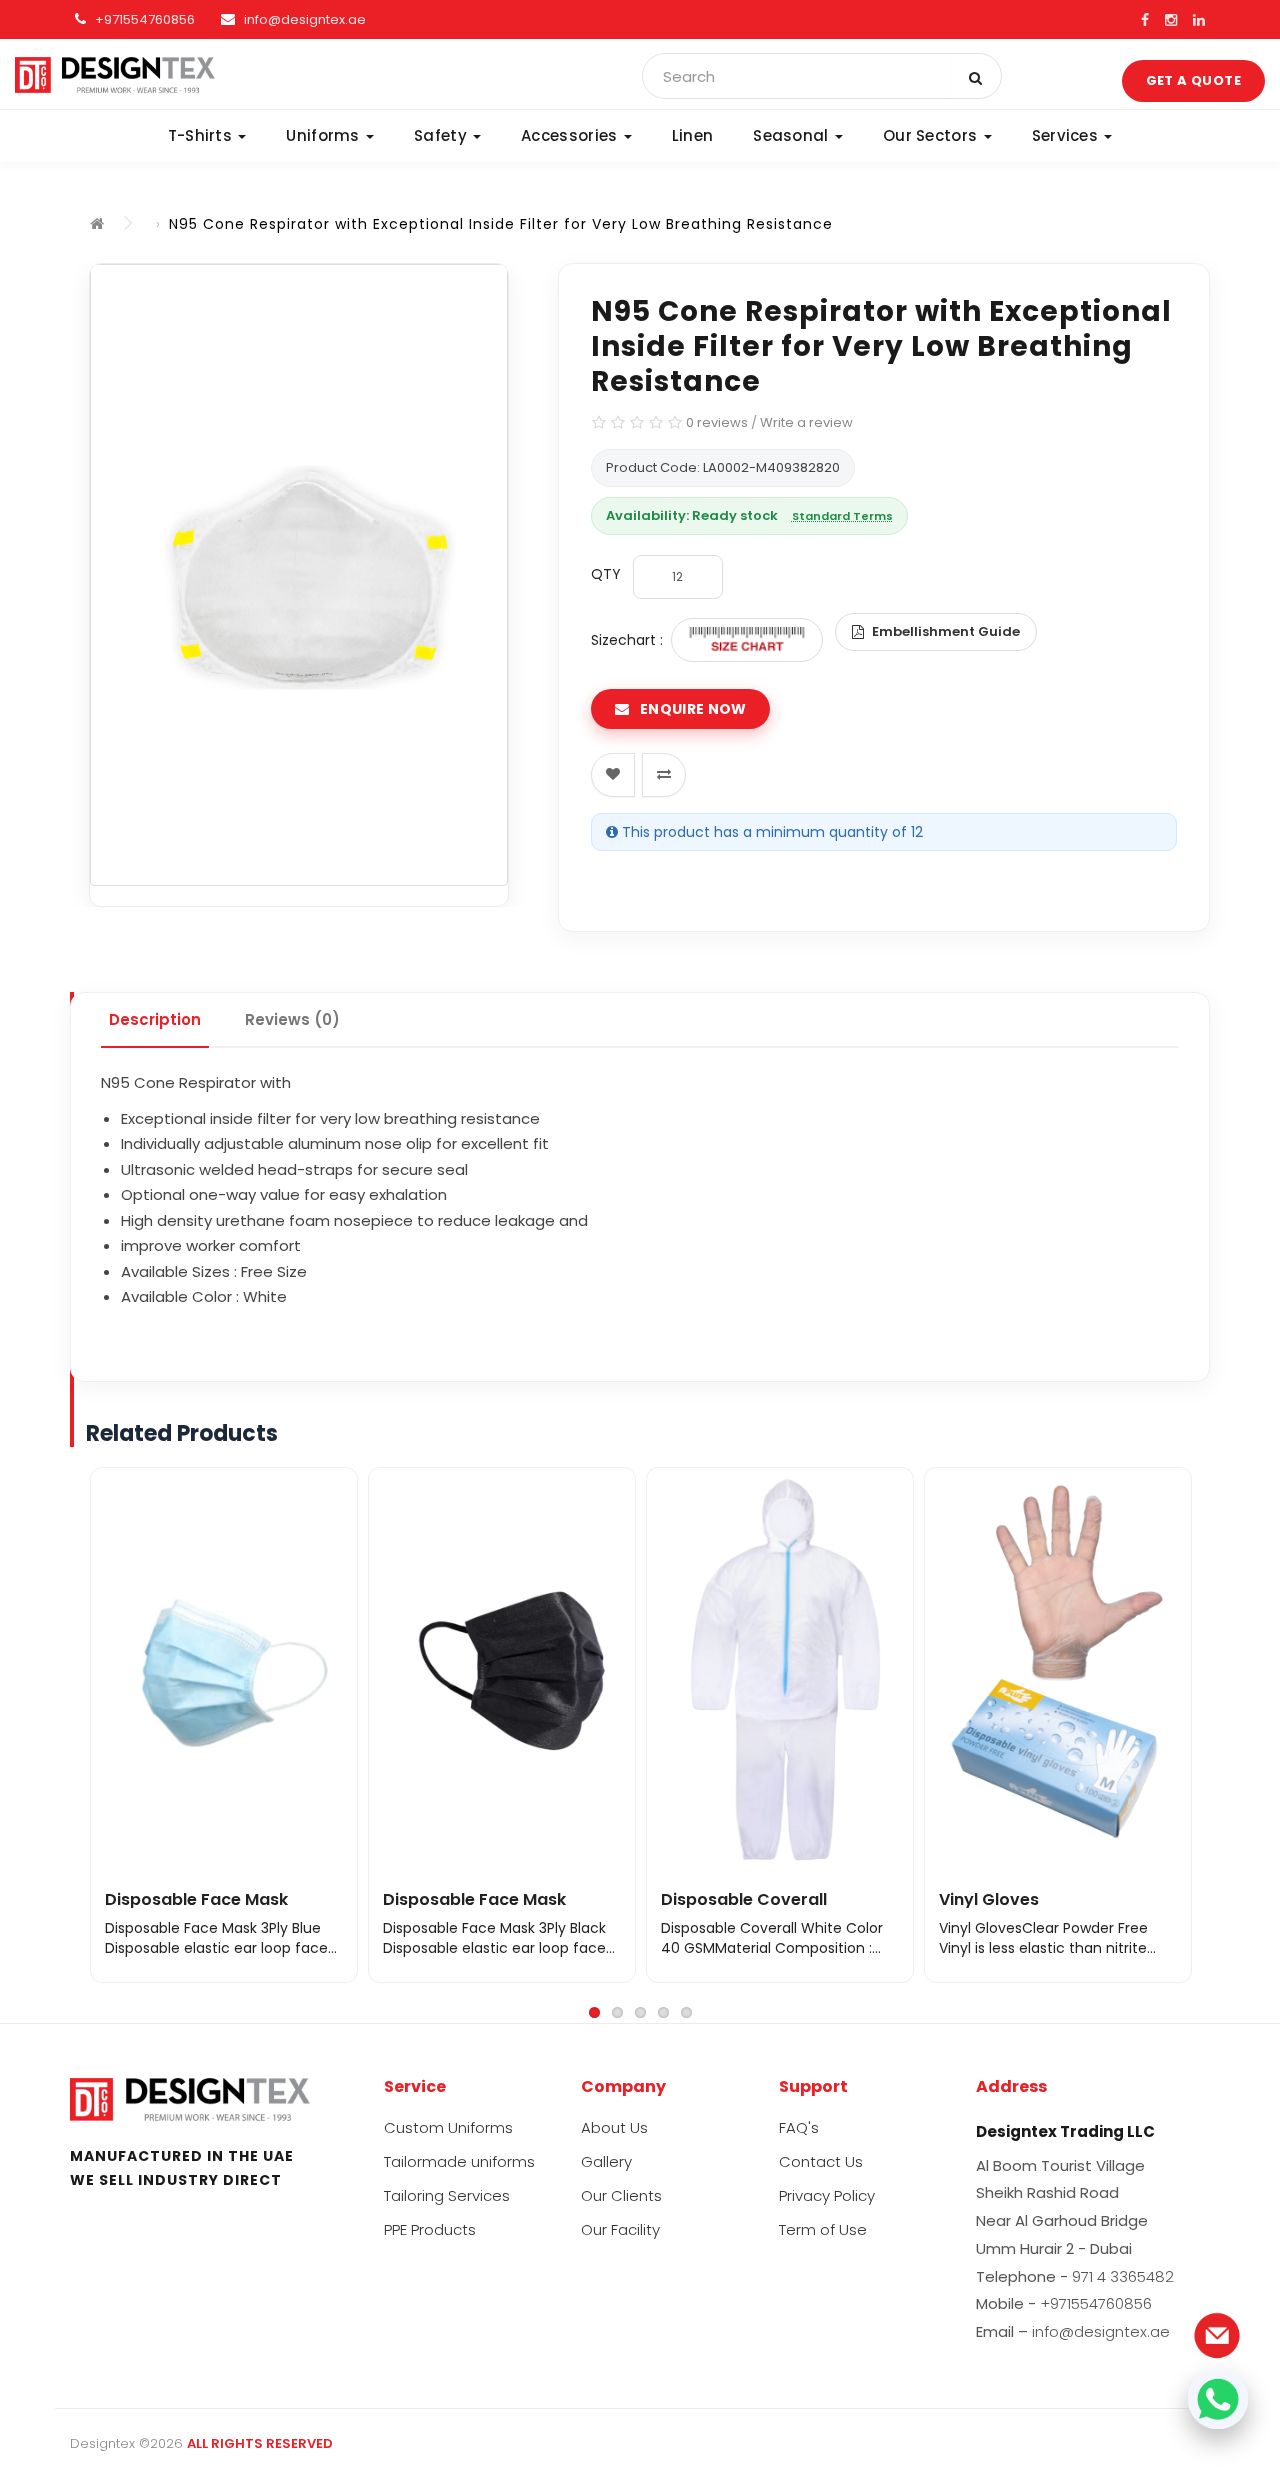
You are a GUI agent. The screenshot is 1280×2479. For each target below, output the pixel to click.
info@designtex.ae (305, 19)
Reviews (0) (292, 1019)
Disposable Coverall (744, 1900)
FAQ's (799, 2127)
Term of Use (823, 2229)
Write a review (806, 422)
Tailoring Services (447, 2195)
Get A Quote (1193, 80)
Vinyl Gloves (989, 1900)
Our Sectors (932, 135)
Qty (606, 574)
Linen (693, 135)
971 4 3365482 (1123, 2276)
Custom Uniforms (448, 2127)
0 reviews (717, 422)
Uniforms (325, 135)
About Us (614, 2127)
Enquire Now (692, 709)
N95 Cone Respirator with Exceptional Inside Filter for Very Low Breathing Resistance (501, 224)
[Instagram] (1171, 20)
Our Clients (621, 2195)
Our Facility (620, 2229)
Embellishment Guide (946, 631)
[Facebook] (1145, 20)
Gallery (606, 2161)
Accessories (571, 135)
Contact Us (821, 2161)
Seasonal (793, 135)
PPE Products (430, 2229)
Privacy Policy (827, 2195)
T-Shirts (202, 135)
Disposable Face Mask (196, 1900)
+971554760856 (143, 19)
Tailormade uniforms (459, 2161)
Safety (442, 135)
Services (1067, 135)
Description (155, 1019)
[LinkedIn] (1199, 20)
